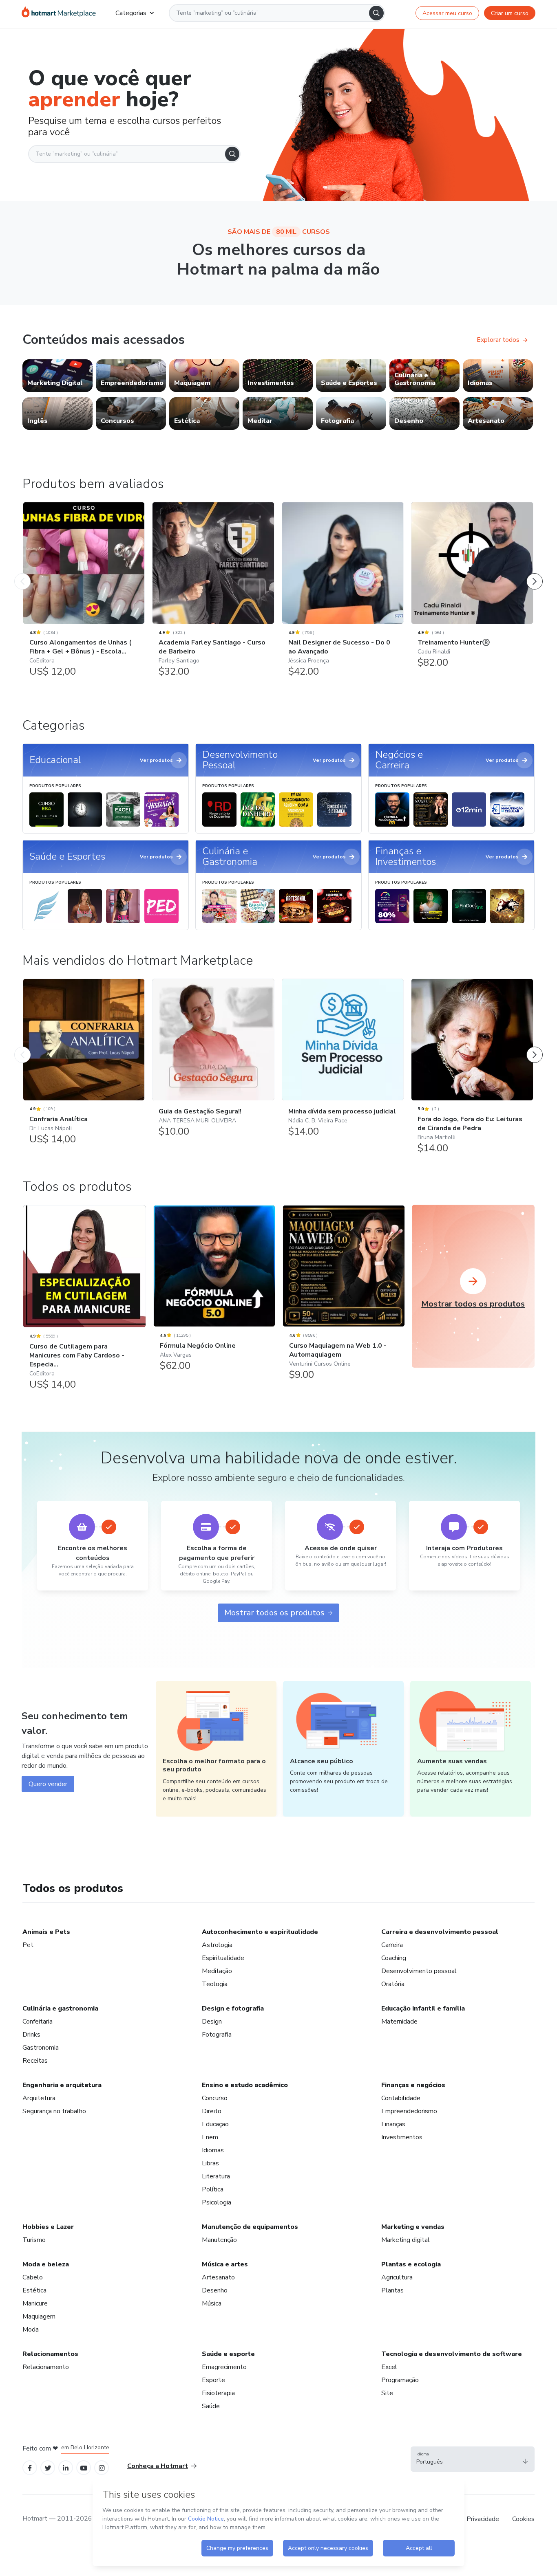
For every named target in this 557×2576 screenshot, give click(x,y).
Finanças (393, 2124)
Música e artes (225, 2264)
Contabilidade (401, 2098)
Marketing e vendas (413, 2227)
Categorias (131, 13)
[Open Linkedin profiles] (66, 2467)
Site (387, 2393)
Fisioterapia (218, 2393)
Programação (400, 2380)
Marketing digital (406, 2240)
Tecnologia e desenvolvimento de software (452, 2354)
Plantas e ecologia (411, 2264)
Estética (34, 2290)
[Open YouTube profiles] (84, 2467)
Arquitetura (39, 2098)
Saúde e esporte (228, 2354)
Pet (28, 1945)
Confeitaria (38, 2022)
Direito (212, 2111)
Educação (215, 2124)
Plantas (392, 2290)
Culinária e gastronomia (60, 2008)
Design (212, 2022)
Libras (210, 2163)
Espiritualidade (223, 1958)
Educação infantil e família (423, 2008)
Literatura (216, 2176)
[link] (57, 376)
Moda (31, 2330)
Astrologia (217, 1945)
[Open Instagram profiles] (102, 2467)
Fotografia (217, 2035)
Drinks (31, 2035)
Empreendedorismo (409, 2111)
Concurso (215, 2098)
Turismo (34, 2240)
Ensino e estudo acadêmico (245, 2085)
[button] (473, 2459)
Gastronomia (41, 2048)
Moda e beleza (46, 2264)
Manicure (35, 2303)
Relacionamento (46, 2367)
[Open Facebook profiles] (30, 2467)
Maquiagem (39, 2316)
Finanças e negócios (413, 2085)
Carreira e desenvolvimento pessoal (440, 1932)
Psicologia (217, 2202)
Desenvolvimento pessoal (419, 1971)
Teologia (215, 1984)
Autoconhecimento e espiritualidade (260, 1932)
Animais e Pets (46, 1932)
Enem (210, 2137)
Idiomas (213, 2150)
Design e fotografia (233, 2008)
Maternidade (399, 2022)
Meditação (217, 1971)
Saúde (211, 2406)
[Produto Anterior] (22, 573)
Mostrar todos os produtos (274, 1613)
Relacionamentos (50, 2354)
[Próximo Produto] (535, 573)
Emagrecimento (224, 2367)
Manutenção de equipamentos (250, 2227)
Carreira (392, 1945)
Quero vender (48, 1784)
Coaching (394, 1958)
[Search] (376, 13)
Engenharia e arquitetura (62, 2085)
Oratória (393, 1984)
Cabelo (33, 2277)
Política (213, 2189)
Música (212, 2303)
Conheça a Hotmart (158, 2466)
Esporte (213, 2380)
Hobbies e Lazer (48, 2227)
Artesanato (218, 2277)
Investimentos (402, 2137)
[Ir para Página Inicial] (59, 13)
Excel (389, 2367)
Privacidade (483, 2519)
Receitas (35, 2061)
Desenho (215, 2290)
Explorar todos (498, 340)
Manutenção (219, 2240)
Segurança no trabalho (54, 2111)
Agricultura (397, 2277)
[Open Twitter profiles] (48, 2467)
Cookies (523, 2519)
